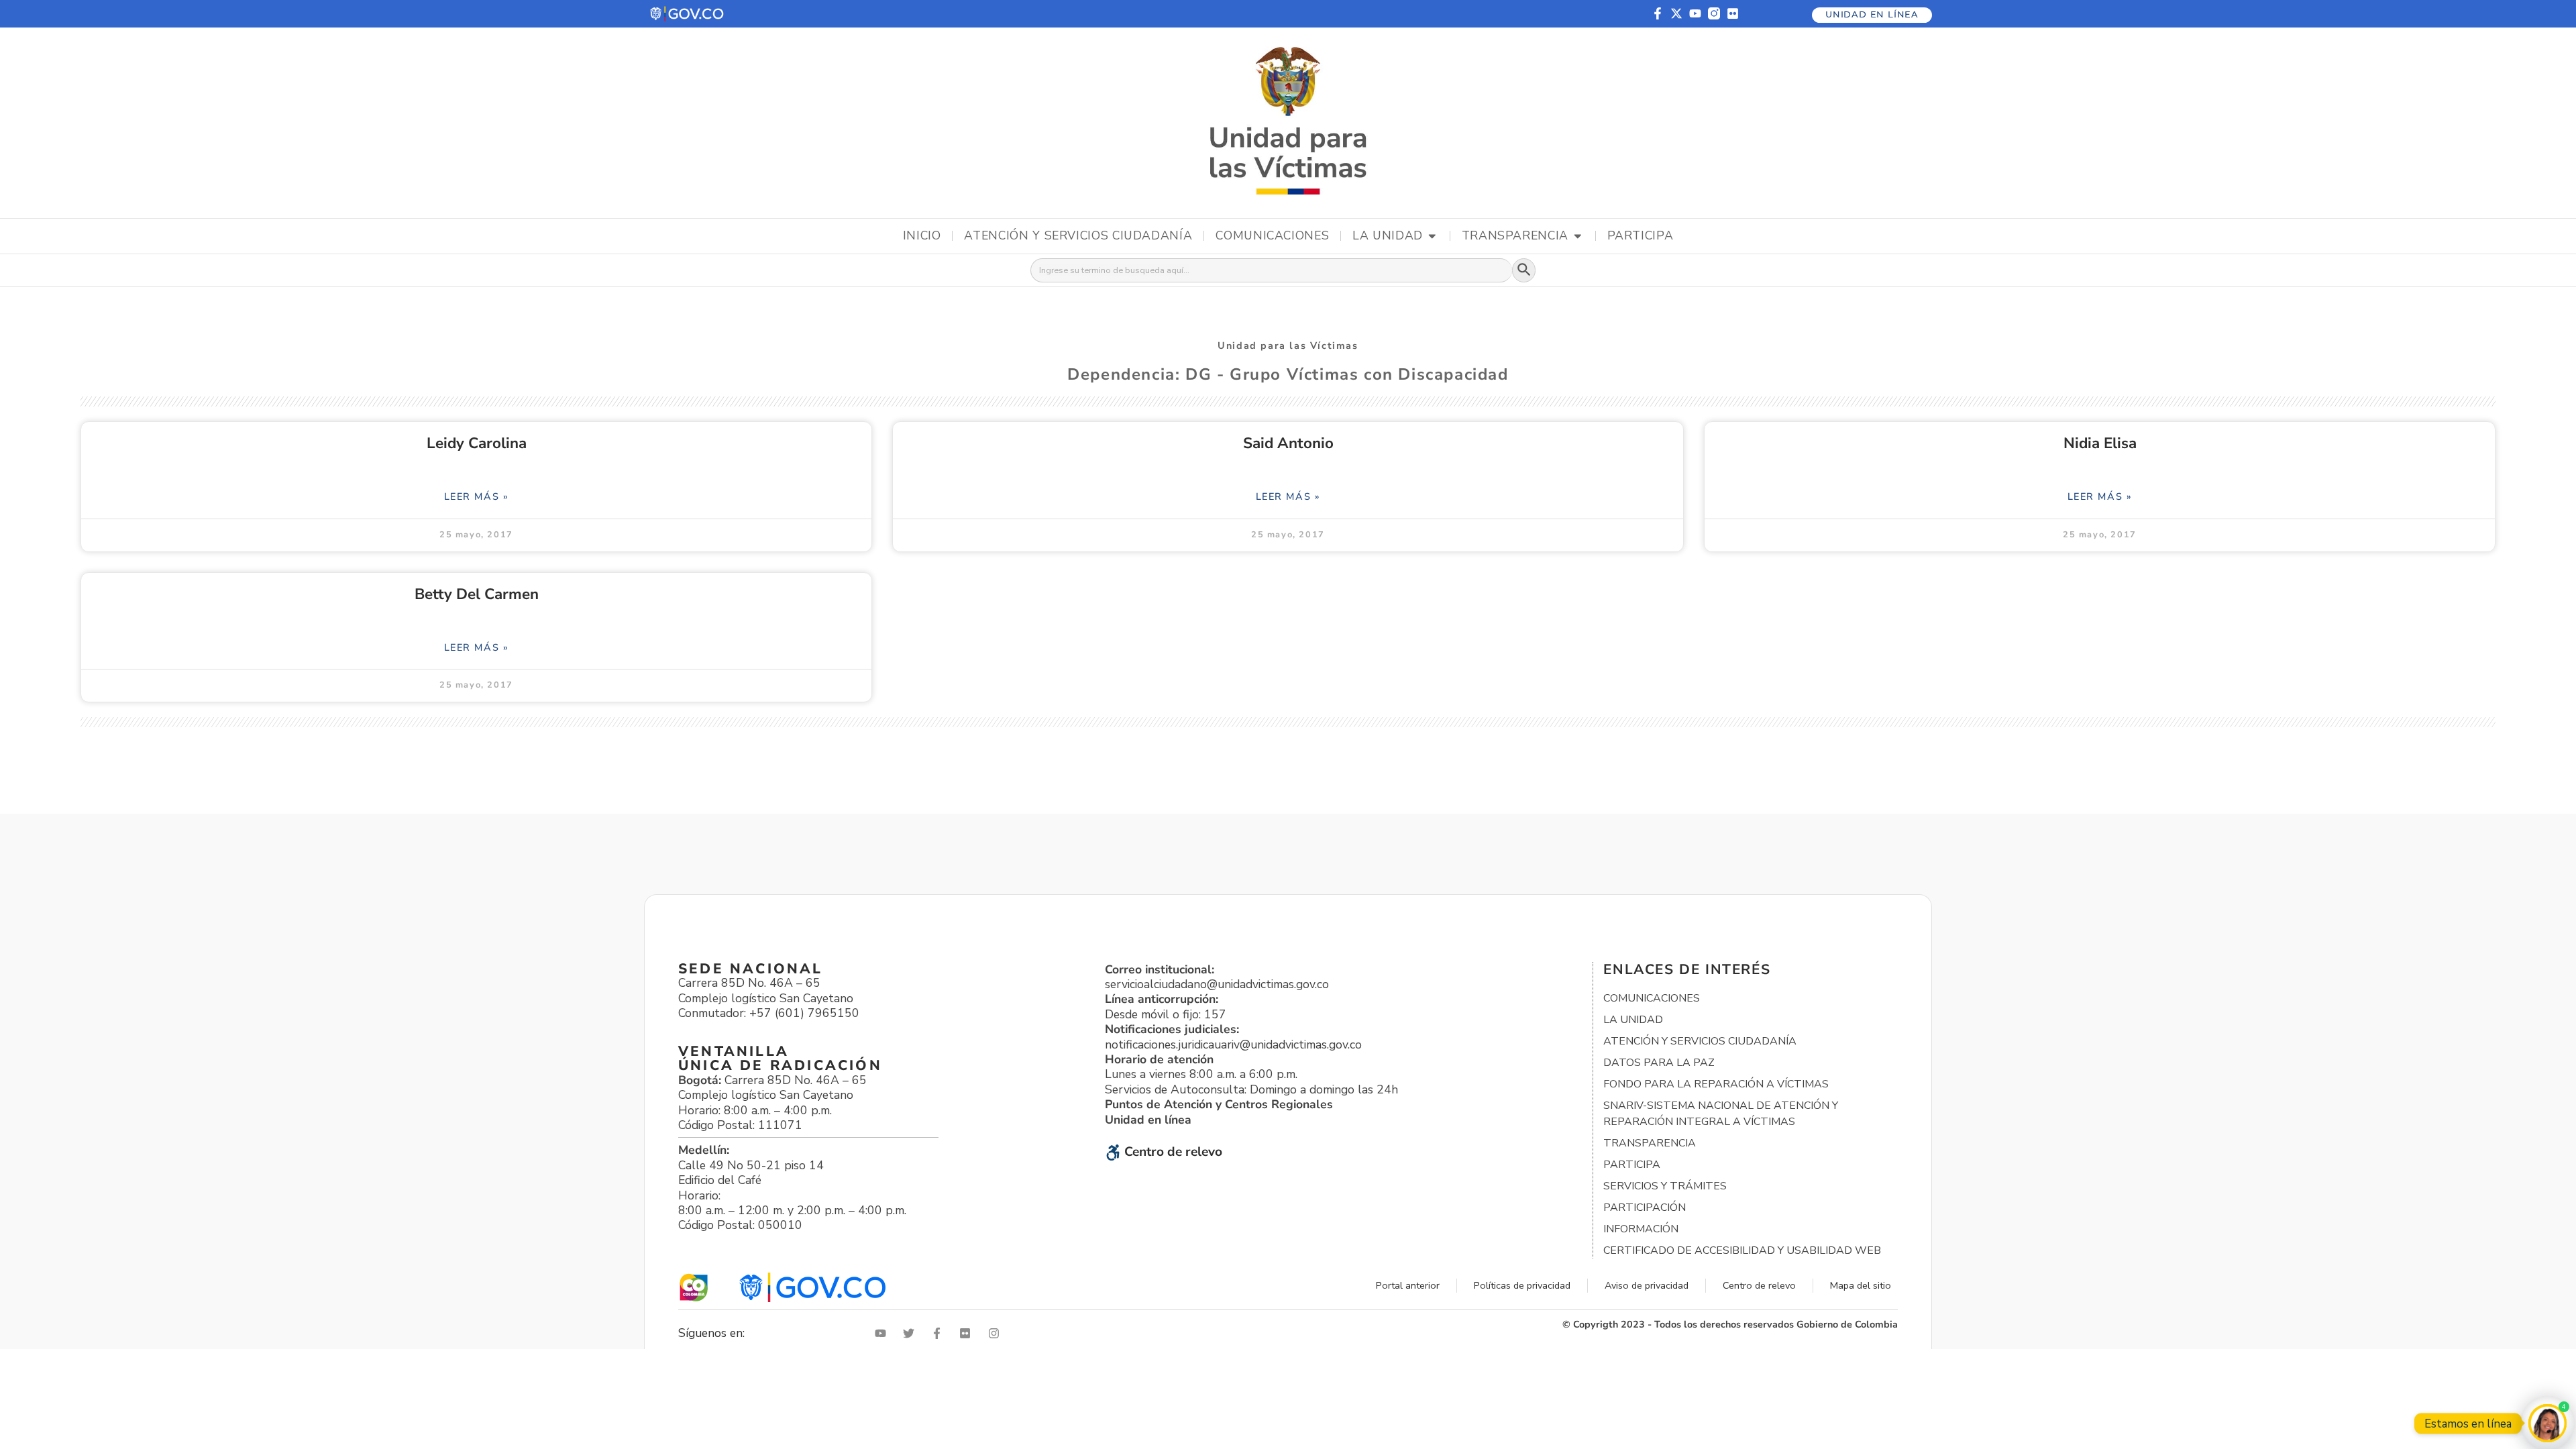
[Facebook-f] (1658, 13)
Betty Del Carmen (477, 594)
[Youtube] (1695, 13)
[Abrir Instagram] (997, 1333)
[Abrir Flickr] (968, 1333)
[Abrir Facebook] (940, 1333)
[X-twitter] (1676, 13)
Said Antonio (1288, 443)
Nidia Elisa (2100, 443)
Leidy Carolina (477, 443)
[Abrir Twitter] (912, 1333)
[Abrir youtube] (883, 1333)
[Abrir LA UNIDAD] (1432, 236)
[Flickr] (1733, 13)
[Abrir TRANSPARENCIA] (1578, 236)
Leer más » (477, 496)
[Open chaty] (2547, 1423)
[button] (688, 14)
